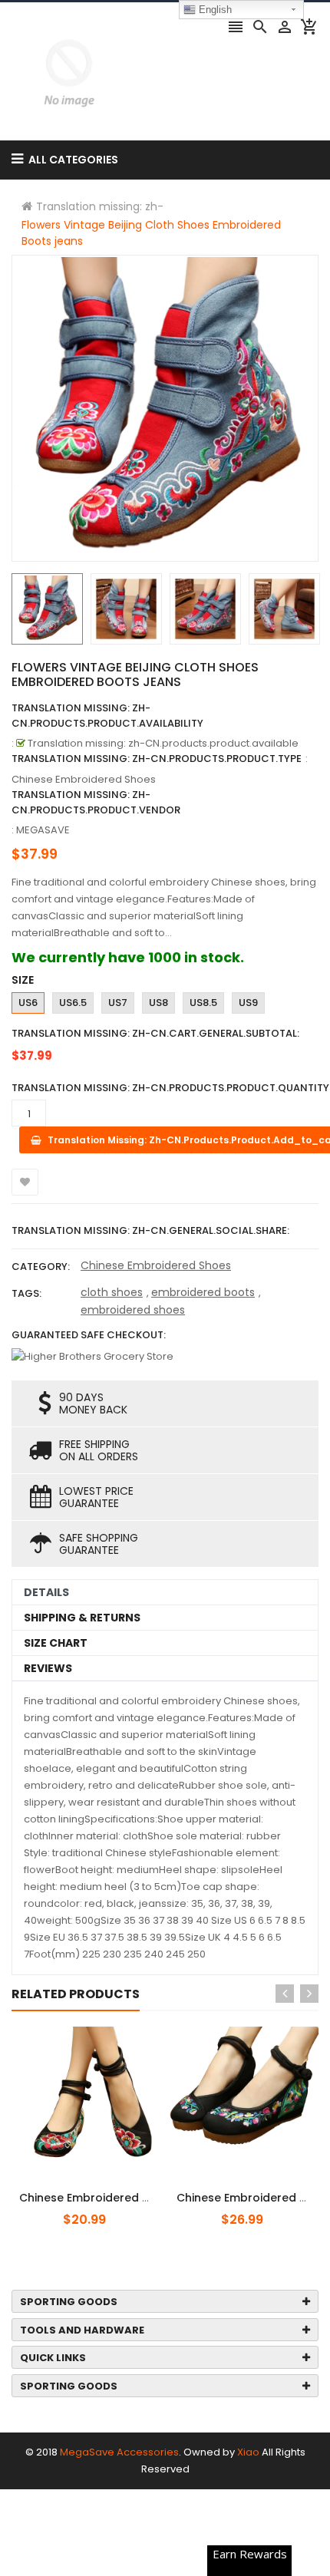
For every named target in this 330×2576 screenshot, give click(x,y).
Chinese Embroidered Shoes (156, 1265)
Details (46, 1592)
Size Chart (56, 1643)
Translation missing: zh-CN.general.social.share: (150, 1230)
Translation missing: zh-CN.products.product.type (157, 759)
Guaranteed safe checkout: (89, 1335)
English (214, 10)
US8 (158, 1003)
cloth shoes (112, 1292)
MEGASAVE (43, 830)
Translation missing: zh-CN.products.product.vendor (96, 802)
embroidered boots (203, 1292)
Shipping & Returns (82, 1618)
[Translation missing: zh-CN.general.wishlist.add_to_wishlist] (25, 1182)
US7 (118, 1003)
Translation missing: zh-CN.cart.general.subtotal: (155, 1033)
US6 (28, 1003)
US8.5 (203, 1003)
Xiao (248, 2452)
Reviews (48, 1668)
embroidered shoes (133, 1310)
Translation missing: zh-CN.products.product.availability (107, 716)
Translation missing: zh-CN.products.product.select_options (110, 2189)
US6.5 (73, 1003)
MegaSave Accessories (119, 2452)
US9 (248, 1003)
